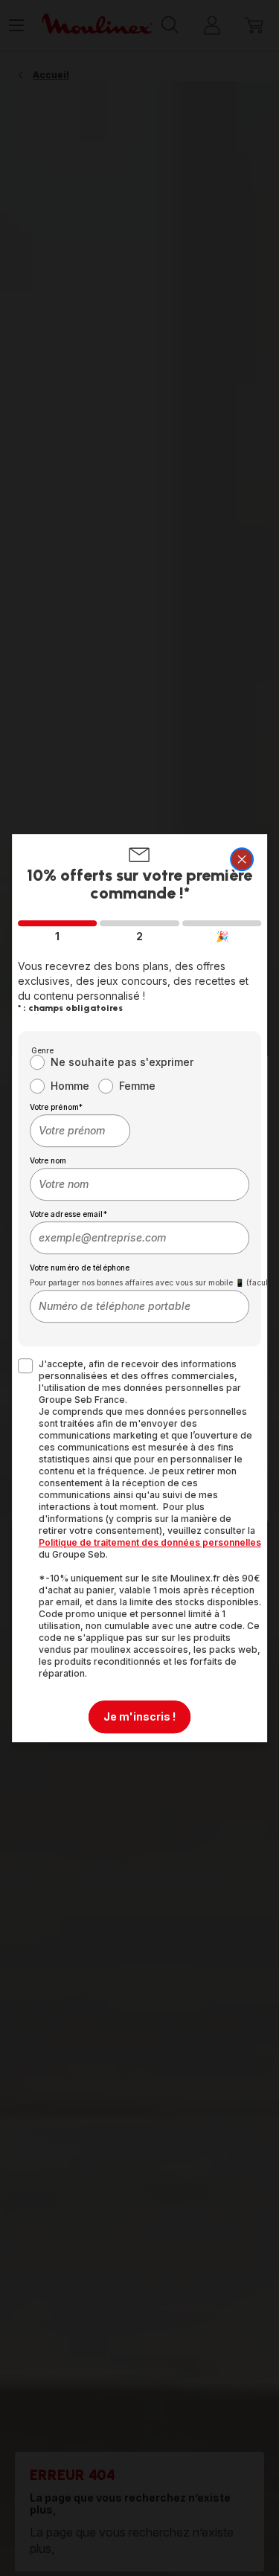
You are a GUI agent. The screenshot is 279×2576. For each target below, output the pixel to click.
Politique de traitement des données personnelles (150, 1542)
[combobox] (80, 1131)
